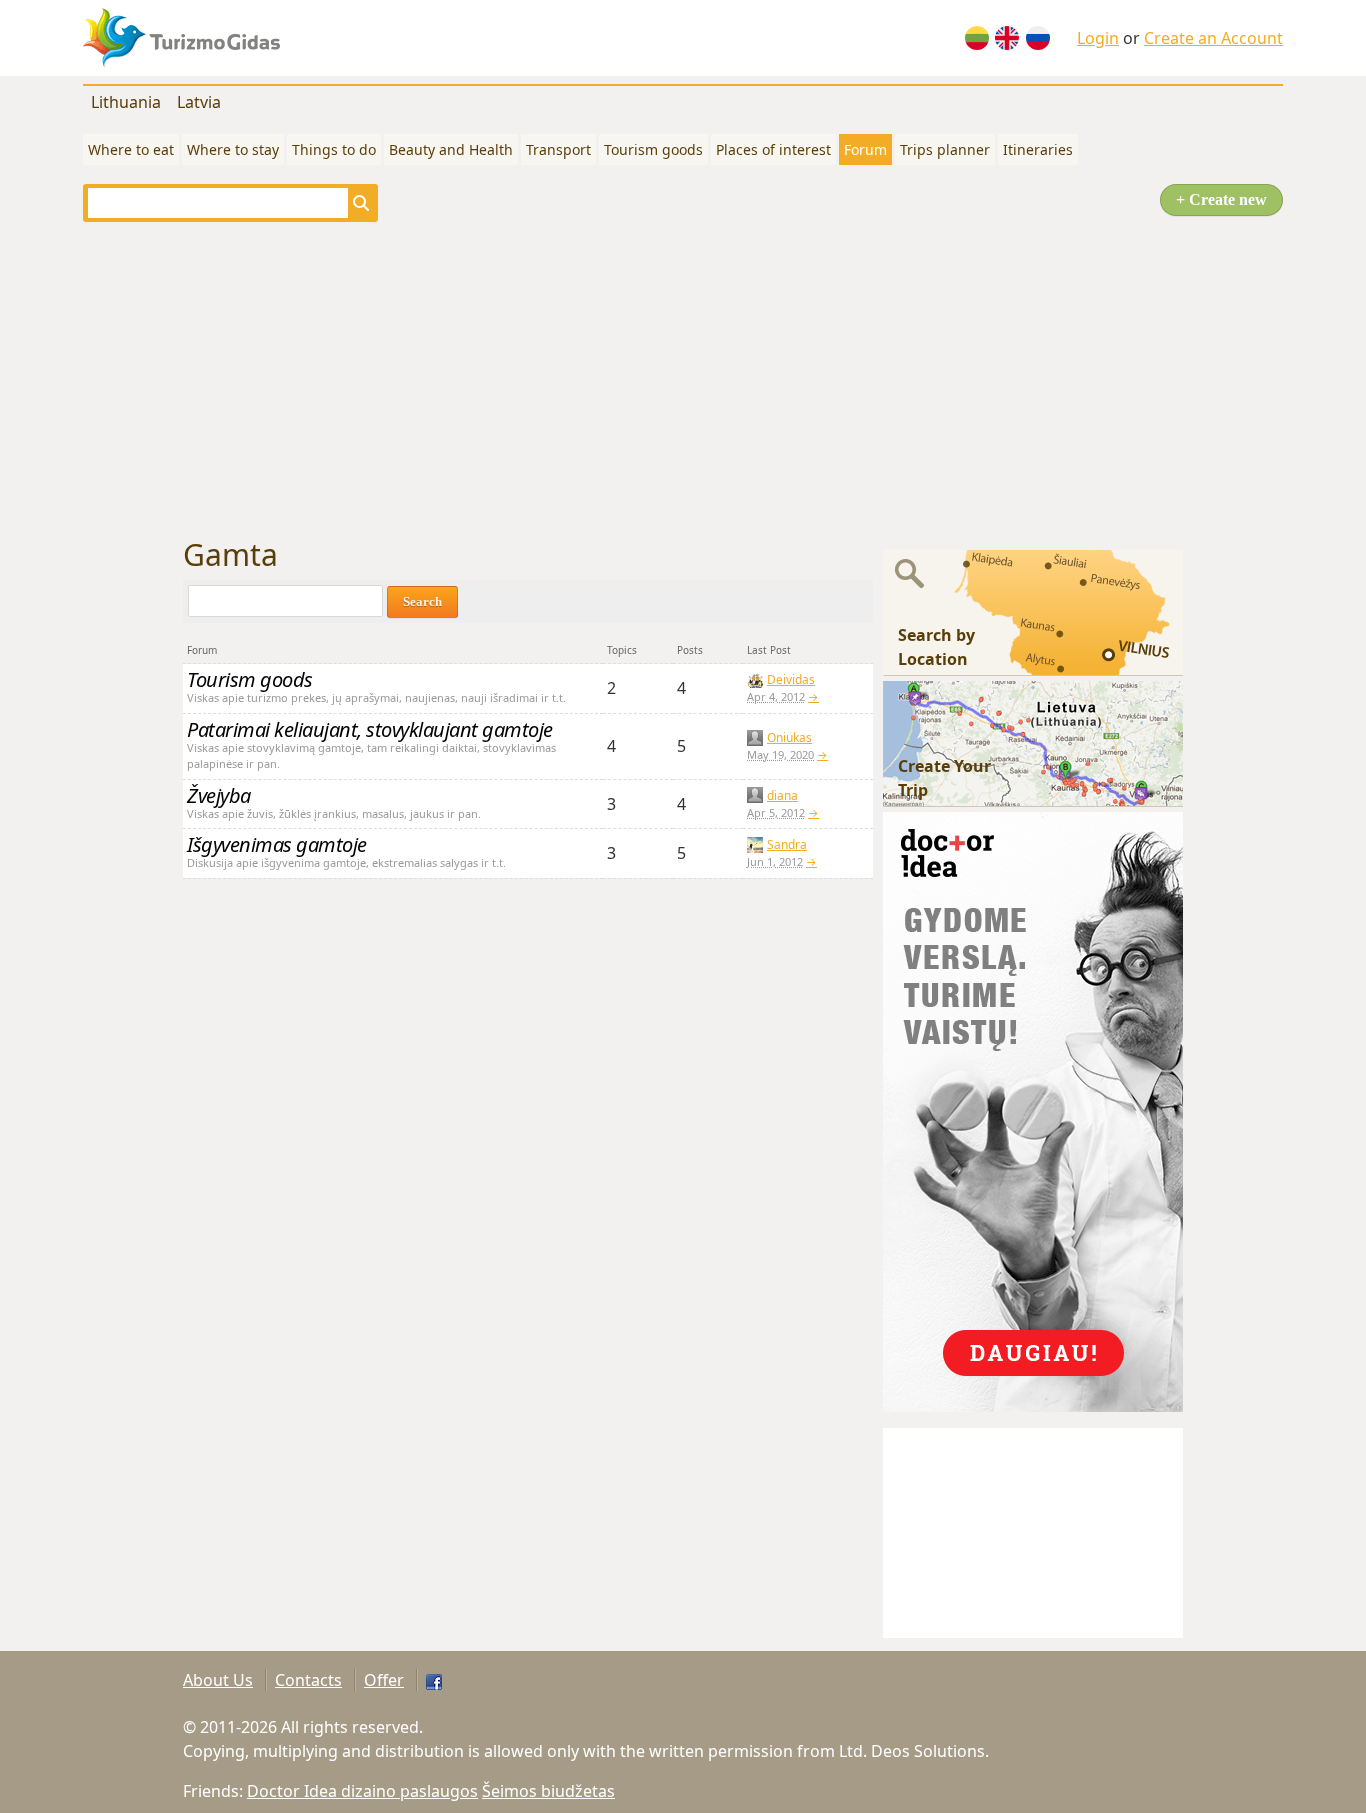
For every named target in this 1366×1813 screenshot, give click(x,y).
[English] (1007, 38)
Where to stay (233, 149)
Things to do (334, 149)
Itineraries (1038, 149)
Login (1098, 38)
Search (422, 601)
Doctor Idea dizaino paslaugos (362, 1791)
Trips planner (945, 149)
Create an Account (1213, 38)
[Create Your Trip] (1033, 742)
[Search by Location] (1033, 611)
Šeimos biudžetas (548, 1791)
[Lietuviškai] (977, 38)
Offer (384, 1680)
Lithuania (126, 102)
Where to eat (131, 149)
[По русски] (1038, 38)
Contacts (308, 1680)
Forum (865, 149)
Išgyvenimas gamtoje (277, 844)
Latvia (199, 102)
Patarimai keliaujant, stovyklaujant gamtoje (370, 729)
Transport (558, 149)
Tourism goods (653, 149)
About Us (218, 1680)
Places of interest (773, 149)
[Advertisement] (683, 380)
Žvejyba (219, 795)
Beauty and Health (451, 149)
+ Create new (1221, 199)
